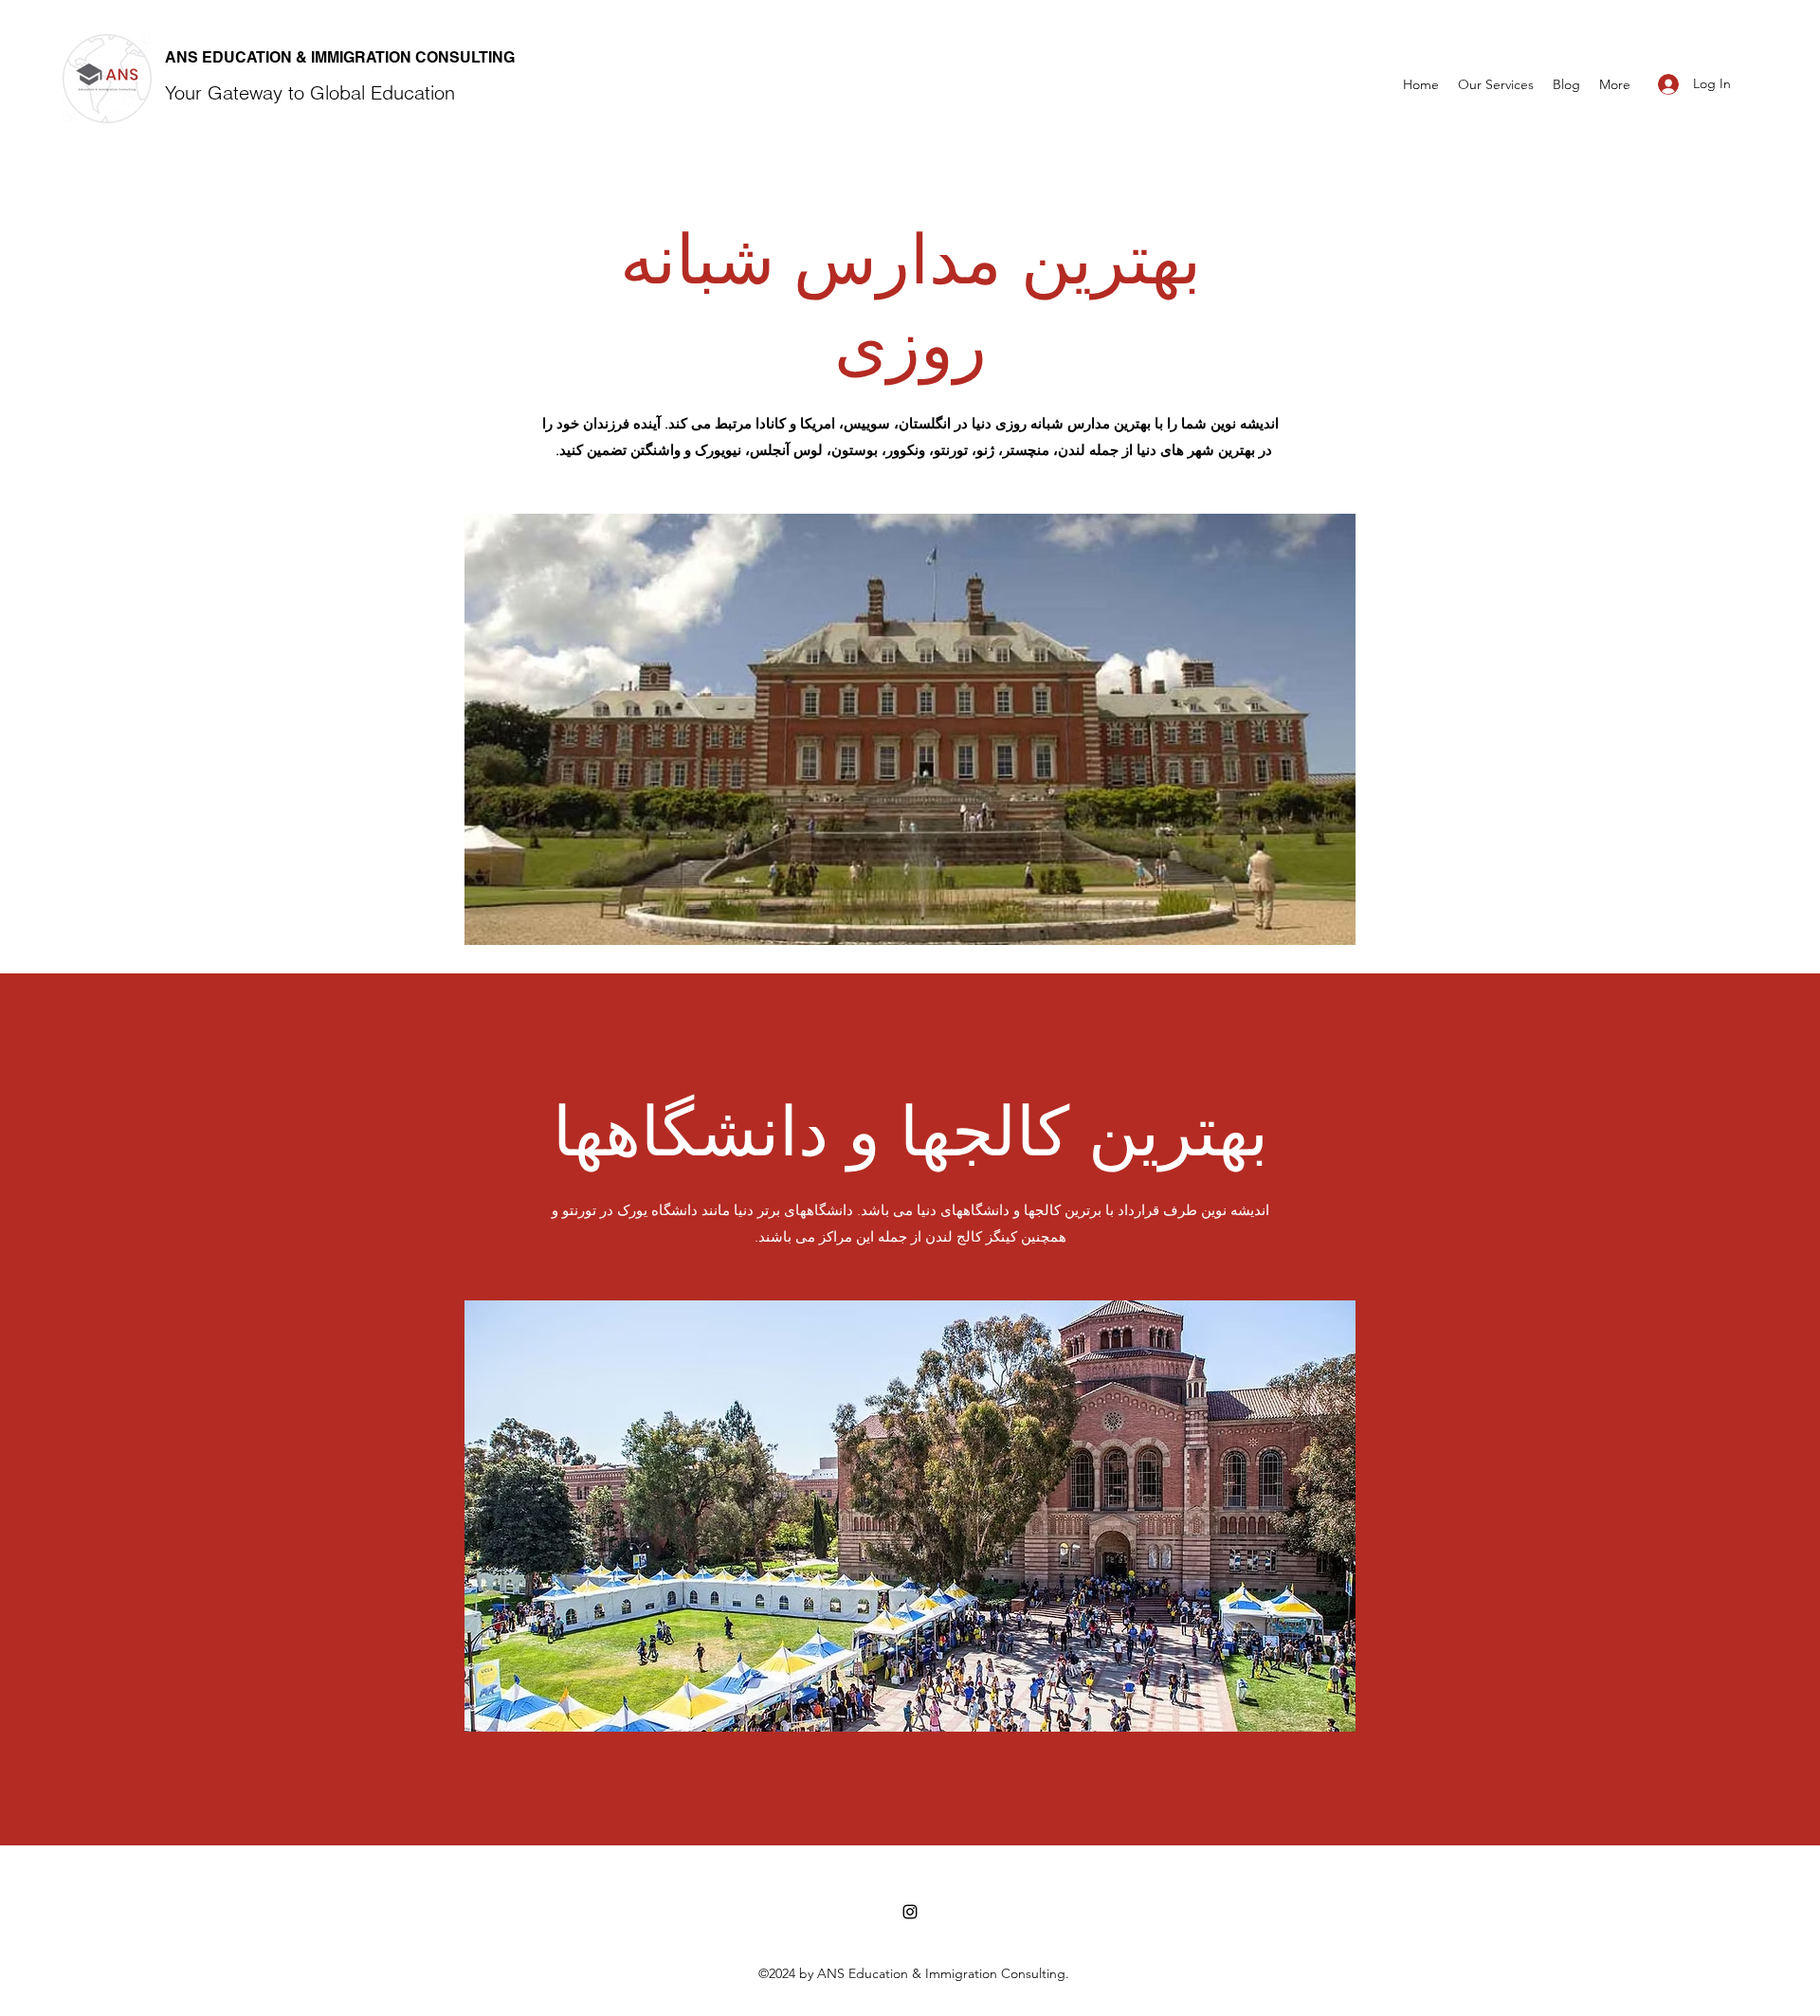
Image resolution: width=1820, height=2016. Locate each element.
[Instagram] (910, 1912)
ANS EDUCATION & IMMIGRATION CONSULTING (340, 57)
